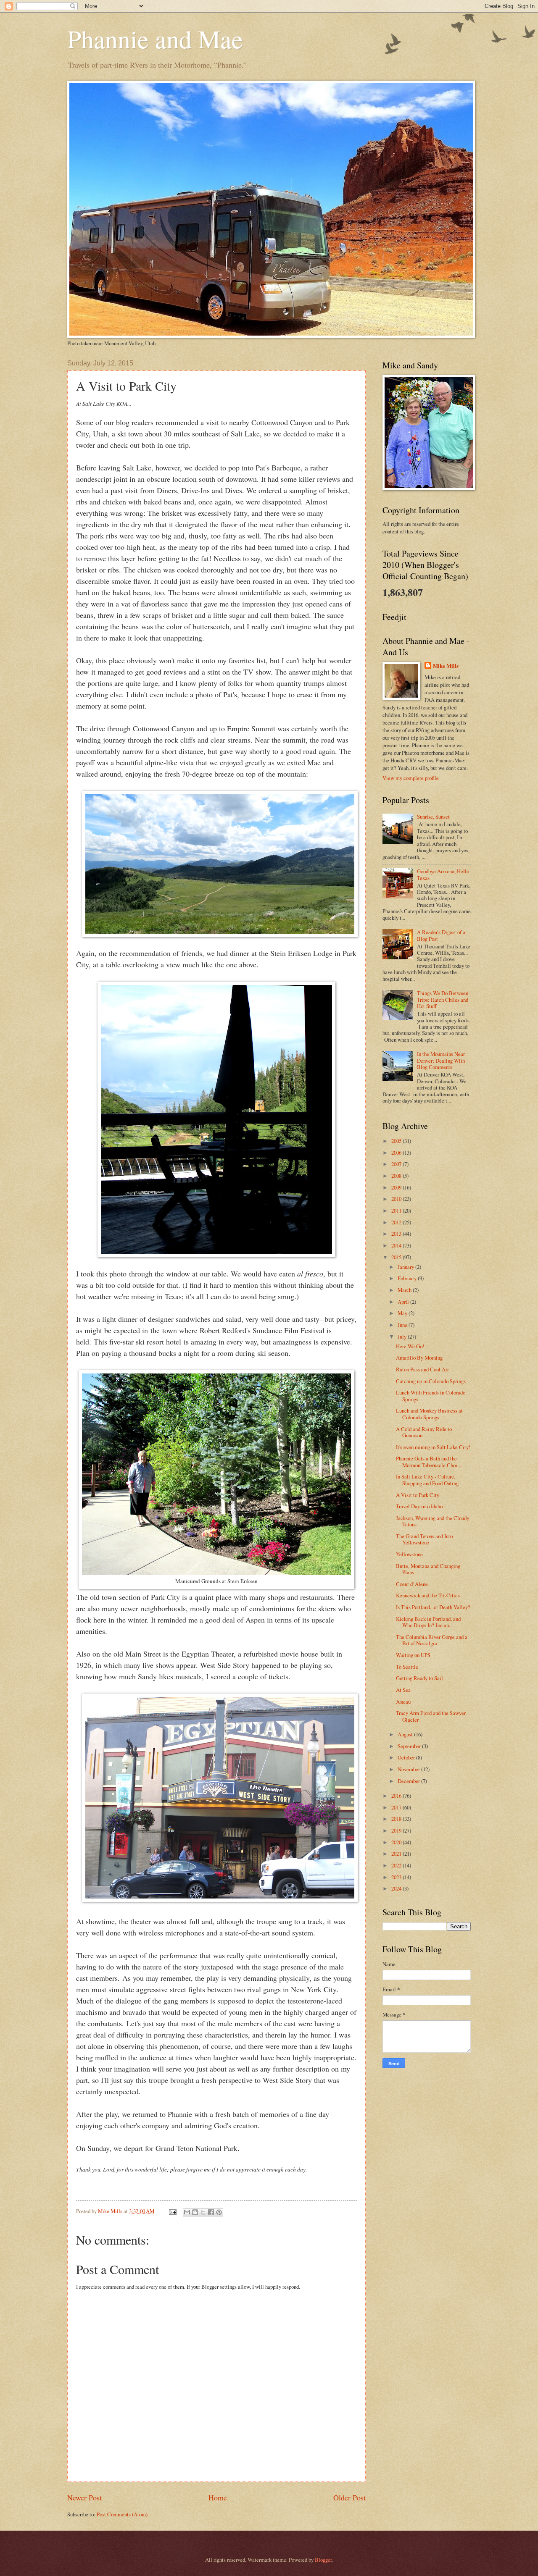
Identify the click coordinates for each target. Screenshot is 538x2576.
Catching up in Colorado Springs (431, 1381)
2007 (397, 1164)
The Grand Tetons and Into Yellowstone (424, 1539)
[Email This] (187, 2212)
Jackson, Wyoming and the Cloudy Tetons (433, 1521)
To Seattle (407, 1667)
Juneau (403, 1702)
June (403, 1325)
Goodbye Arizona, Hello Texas (443, 874)
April (404, 1302)
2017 (397, 1807)
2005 (397, 1141)
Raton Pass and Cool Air (422, 1369)
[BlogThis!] (195, 2212)
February (408, 1278)
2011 (397, 1211)
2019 (397, 1830)
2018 (397, 1819)
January (406, 1267)
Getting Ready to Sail (419, 1678)
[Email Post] (172, 2211)
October (407, 1757)
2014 (397, 1245)
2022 (397, 1865)
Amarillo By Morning (419, 1358)
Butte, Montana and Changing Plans (428, 1569)
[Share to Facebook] (211, 2212)
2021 (397, 1854)
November (409, 1769)
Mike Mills (446, 666)
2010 (397, 1199)
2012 (397, 1222)
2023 (397, 1877)
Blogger (323, 2560)
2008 (397, 1176)
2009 (397, 1187)
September (410, 1746)
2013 (397, 1234)
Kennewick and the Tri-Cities (428, 1595)
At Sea (403, 1690)
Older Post (349, 2497)
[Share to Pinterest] (219, 2212)
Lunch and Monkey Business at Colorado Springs (429, 1414)
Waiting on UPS (413, 1655)
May (403, 1313)
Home (218, 2497)
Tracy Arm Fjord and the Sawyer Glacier (431, 1716)
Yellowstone (409, 1554)
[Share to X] (203, 2212)
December (409, 1781)
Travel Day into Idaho (419, 1506)
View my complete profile (411, 778)
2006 (397, 1153)
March (405, 1290)
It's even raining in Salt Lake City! (433, 1447)
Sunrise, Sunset (433, 817)
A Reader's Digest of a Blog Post (441, 935)
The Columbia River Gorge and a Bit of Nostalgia (432, 1640)
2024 (397, 1888)
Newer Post (84, 2497)
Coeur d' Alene (412, 1584)
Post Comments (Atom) (122, 2514)
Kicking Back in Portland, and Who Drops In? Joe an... (428, 1622)
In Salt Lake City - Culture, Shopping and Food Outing (427, 1480)
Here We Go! (410, 1346)
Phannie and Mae (155, 39)
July (403, 1337)
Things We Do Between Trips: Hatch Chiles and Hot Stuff (443, 999)
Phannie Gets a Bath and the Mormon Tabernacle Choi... (429, 1461)
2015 (397, 1257)
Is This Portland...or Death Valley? (433, 1607)
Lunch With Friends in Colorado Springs (431, 1396)
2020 (397, 1842)
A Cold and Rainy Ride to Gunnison (424, 1432)
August (406, 1734)
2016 (397, 1796)
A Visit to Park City (418, 1495)
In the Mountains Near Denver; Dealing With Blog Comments (441, 1060)
